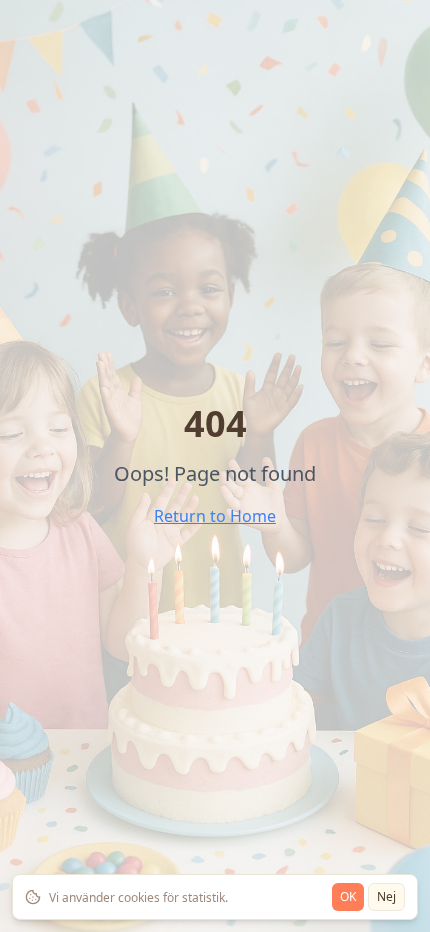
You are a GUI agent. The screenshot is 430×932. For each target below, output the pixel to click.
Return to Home (215, 516)
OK (348, 896)
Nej (386, 896)
